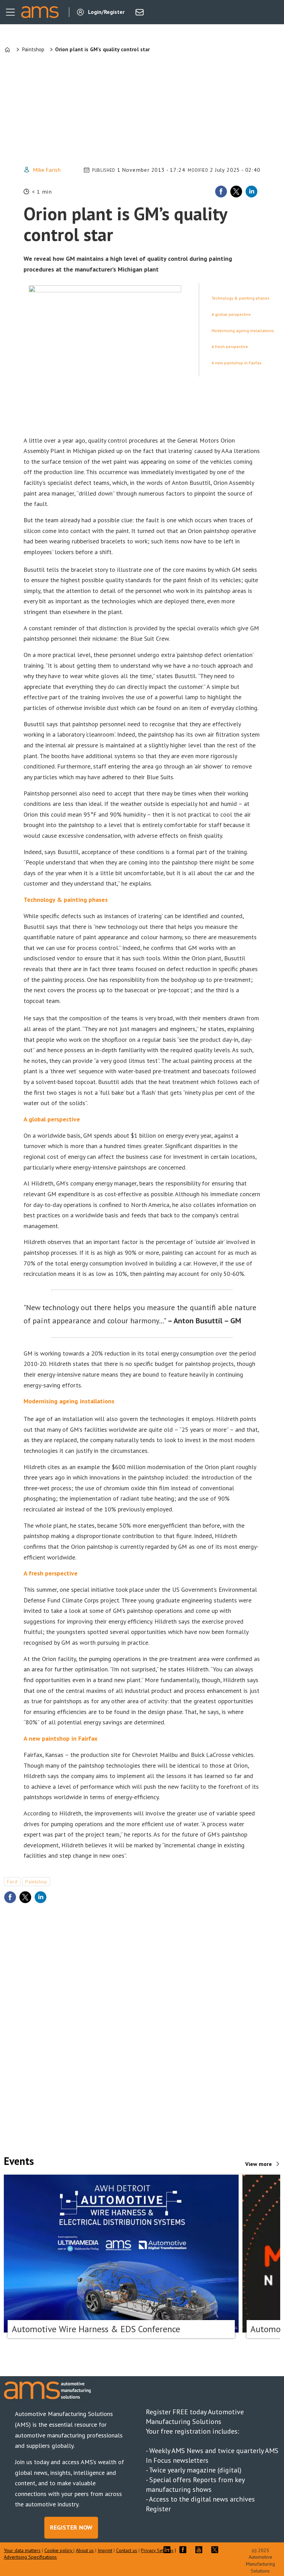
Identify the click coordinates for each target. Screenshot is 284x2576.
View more (259, 2164)
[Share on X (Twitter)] (236, 192)
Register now (71, 2527)
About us (85, 2550)
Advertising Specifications (30, 2557)
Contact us (127, 2550)
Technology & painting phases (241, 298)
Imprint (105, 2550)
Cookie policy (59, 2550)
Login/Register (106, 12)
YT (201, 2550)
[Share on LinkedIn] (251, 192)
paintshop (36, 1882)
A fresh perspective (230, 347)
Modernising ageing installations (243, 331)
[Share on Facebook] (221, 192)
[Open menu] (10, 12)
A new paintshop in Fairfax (237, 363)
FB (185, 2550)
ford (12, 1882)
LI (169, 2550)
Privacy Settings (157, 2550)
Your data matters (22, 2550)
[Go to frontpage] (40, 12)
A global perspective (231, 314)
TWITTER (216, 2550)
